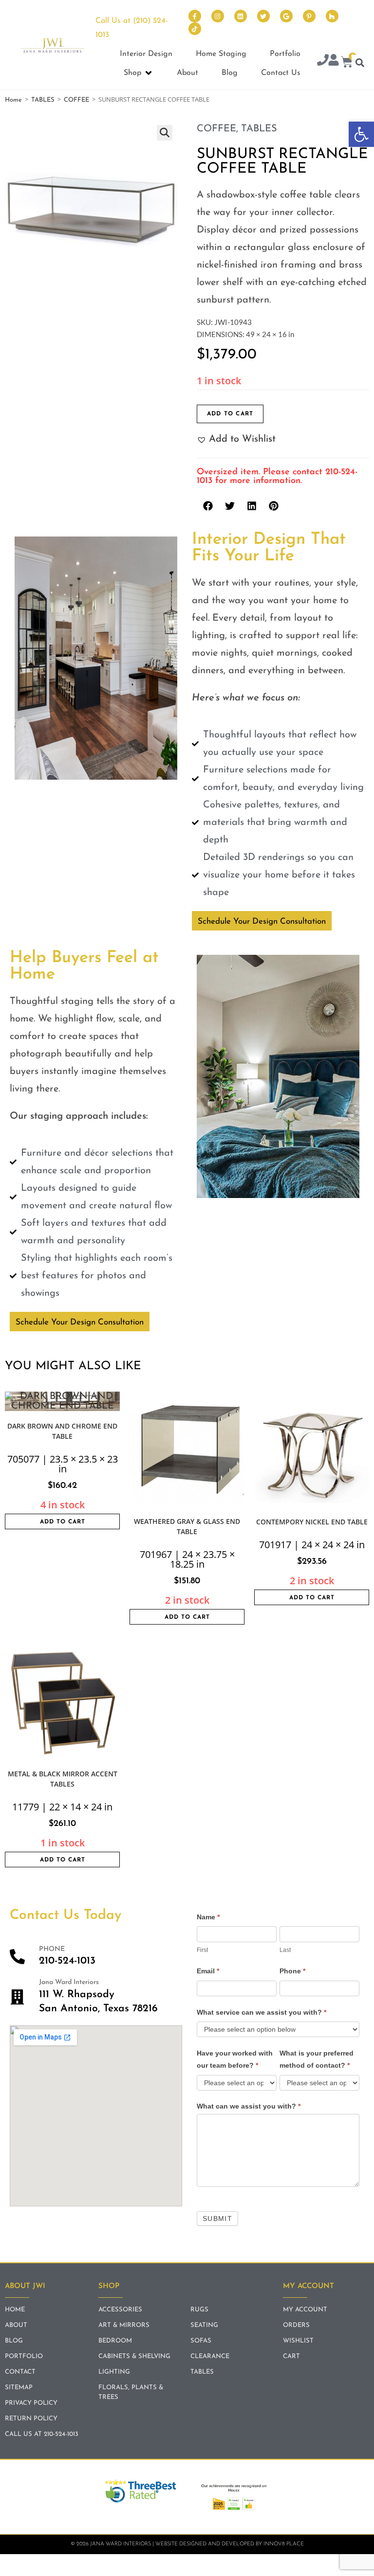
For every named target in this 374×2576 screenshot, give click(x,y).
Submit (217, 2218)
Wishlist (298, 2341)
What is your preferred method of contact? (317, 2059)
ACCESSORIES (120, 2310)
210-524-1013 (67, 1961)
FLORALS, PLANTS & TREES (131, 2392)
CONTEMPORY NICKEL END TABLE (312, 1522)
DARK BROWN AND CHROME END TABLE (62, 1431)
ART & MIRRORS (124, 2325)
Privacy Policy (31, 2403)
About (16, 2325)
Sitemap (19, 2388)
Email (208, 1971)
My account (305, 2310)
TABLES (43, 100)
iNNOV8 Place (284, 2544)
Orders (296, 2325)
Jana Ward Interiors (69, 1982)
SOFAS (201, 2341)
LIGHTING (114, 2372)
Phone (292, 1971)
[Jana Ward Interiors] (17, 1997)
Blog (14, 2341)
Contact (20, 2372)
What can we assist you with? (249, 2106)
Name (208, 1917)
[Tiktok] (195, 29)
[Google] (286, 16)
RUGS (199, 2310)
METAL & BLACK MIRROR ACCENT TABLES (63, 1779)
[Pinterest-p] (309, 16)
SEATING (204, 2325)
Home (13, 100)
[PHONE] (17, 1957)
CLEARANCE (210, 2356)
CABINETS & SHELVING (134, 2356)
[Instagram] (218, 16)
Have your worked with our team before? (235, 2059)
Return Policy (31, 2419)
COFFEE (76, 100)
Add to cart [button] (63, 1522)
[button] (361, 134)
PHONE (52, 1949)
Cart (291, 2356)
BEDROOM (115, 2341)
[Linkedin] (241, 16)
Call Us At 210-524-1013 (42, 2434)
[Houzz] (332, 16)
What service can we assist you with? (262, 2012)
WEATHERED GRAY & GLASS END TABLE (187, 1526)
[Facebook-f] (195, 16)
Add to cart (230, 414)
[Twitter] (263, 16)
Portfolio (24, 2356)
